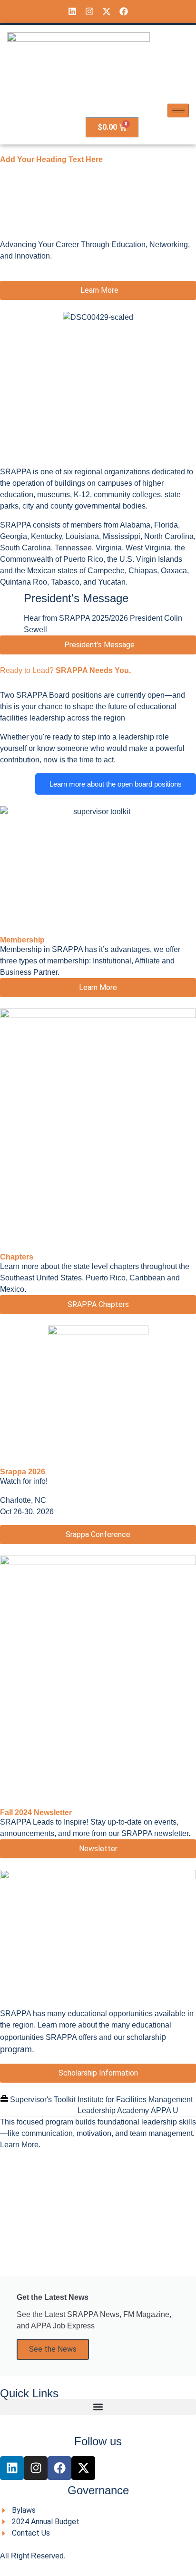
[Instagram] (89, 11)
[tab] (38, 2100)
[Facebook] (124, 11)
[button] (98, 2407)
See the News (53, 2349)
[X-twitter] (107, 11)
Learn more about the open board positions (116, 784)
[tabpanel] (98, 2134)
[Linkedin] (72, 11)
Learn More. (20, 2145)
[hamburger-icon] (178, 111)
